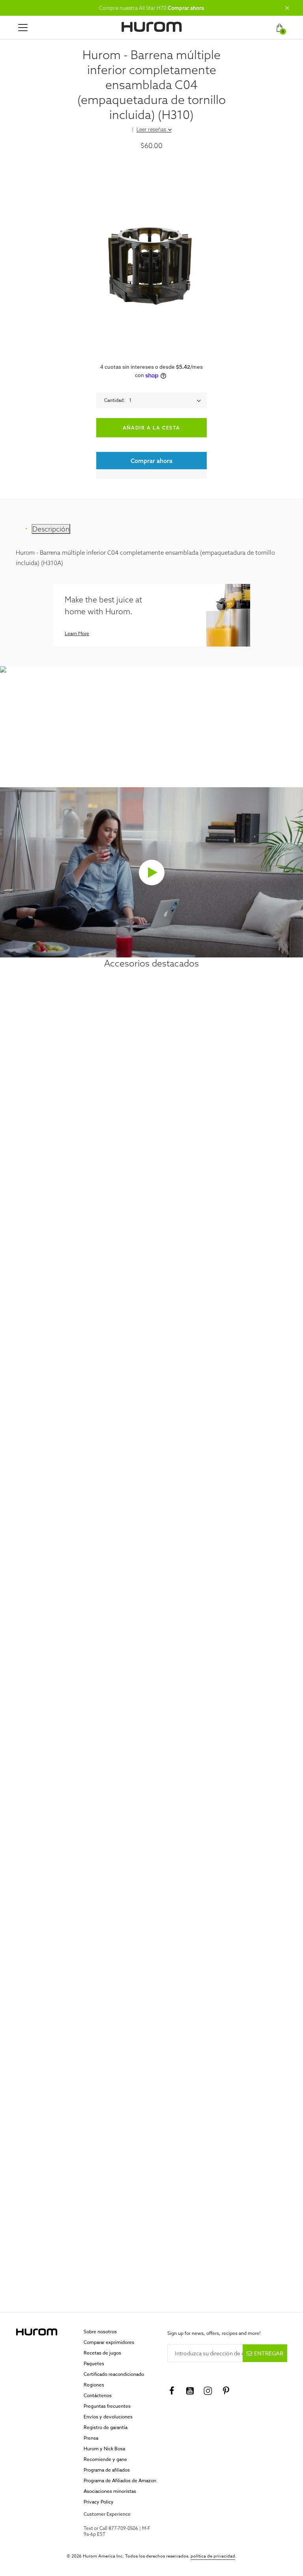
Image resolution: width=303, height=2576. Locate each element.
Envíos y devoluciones (108, 2417)
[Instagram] (208, 2391)
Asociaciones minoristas (110, 2491)
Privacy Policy (99, 2502)
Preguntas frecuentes (107, 2406)
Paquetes (94, 2363)
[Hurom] (152, 27)
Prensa (91, 2438)
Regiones (94, 2385)
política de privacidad (213, 2556)
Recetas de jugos (102, 2353)
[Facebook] (172, 2391)
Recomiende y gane (105, 2459)
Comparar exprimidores (109, 2342)
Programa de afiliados (107, 2470)
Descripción (51, 529)
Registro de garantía (106, 2427)
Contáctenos (98, 2395)
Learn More (77, 633)
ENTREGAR (269, 2353)
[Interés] (226, 2391)
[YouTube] (190, 2391)
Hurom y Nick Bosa (104, 2449)
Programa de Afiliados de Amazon (120, 2480)
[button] (287, 8)
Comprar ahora (186, 8)
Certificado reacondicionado (114, 2374)
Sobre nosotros (100, 2332)
